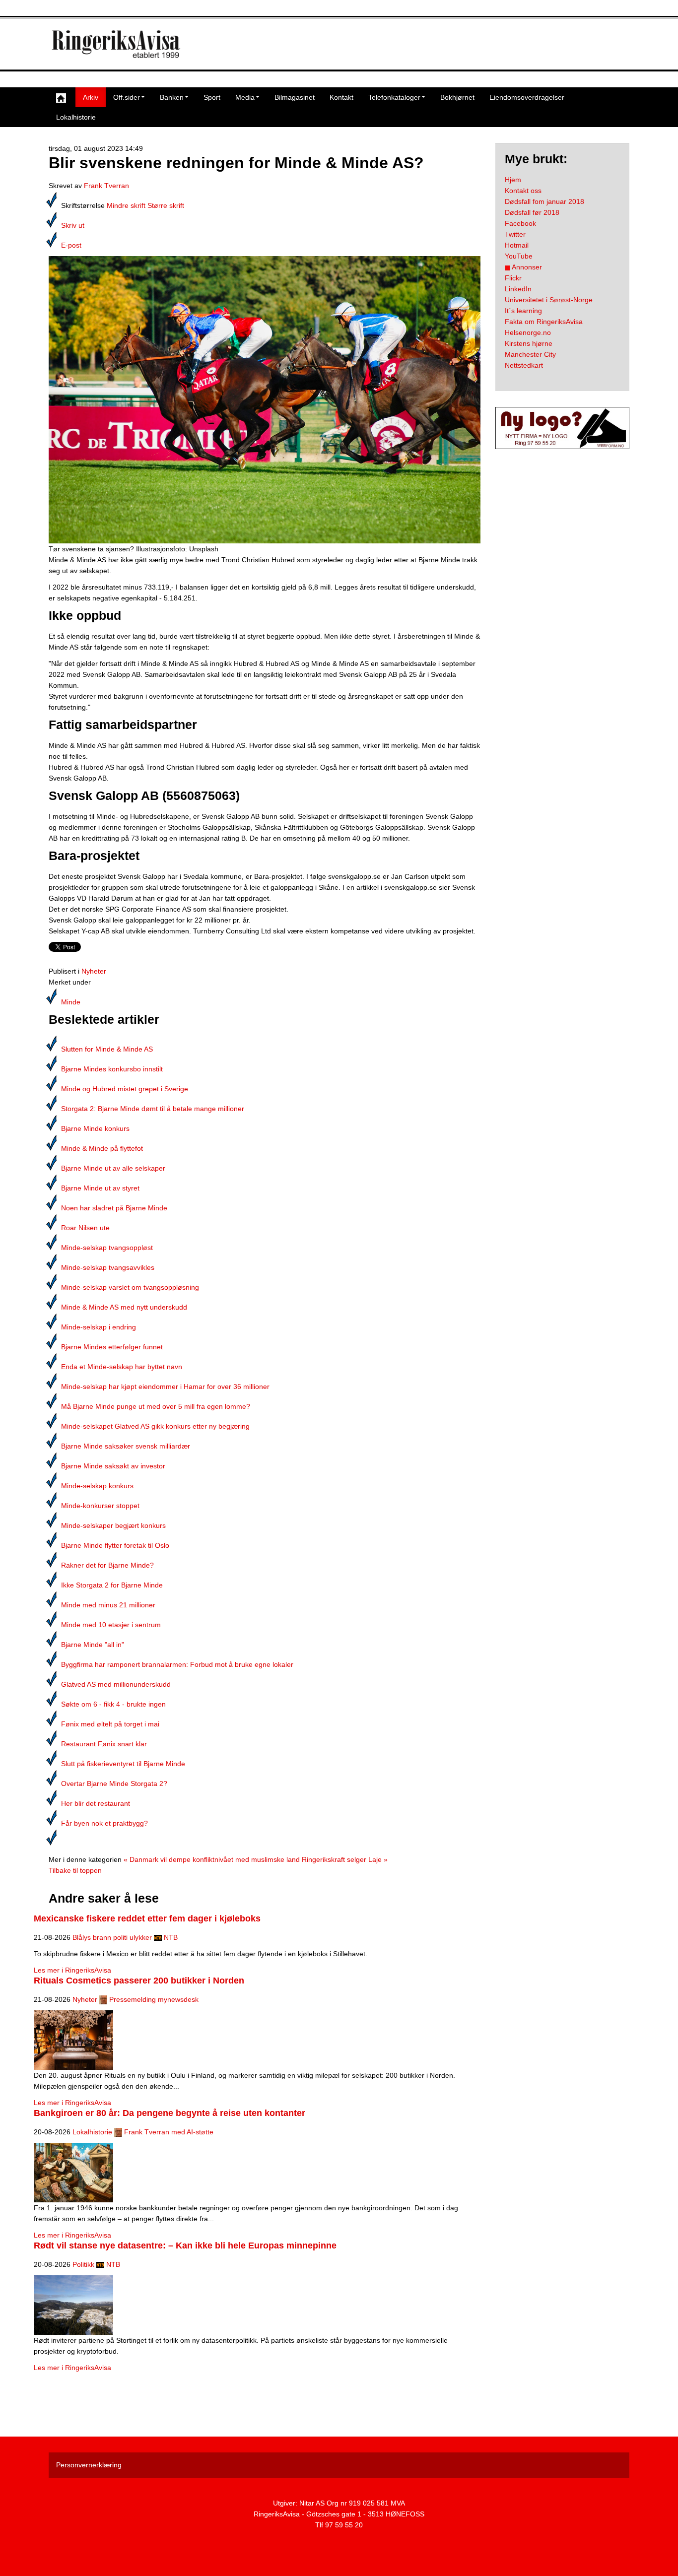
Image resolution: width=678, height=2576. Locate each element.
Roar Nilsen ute (85, 1228)
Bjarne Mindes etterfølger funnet (112, 1347)
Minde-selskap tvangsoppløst (107, 1248)
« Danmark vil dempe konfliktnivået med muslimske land (212, 1859)
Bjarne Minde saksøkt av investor (113, 1466)
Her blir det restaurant (96, 1803)
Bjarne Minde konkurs (95, 1128)
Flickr (513, 278)
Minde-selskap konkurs (97, 1486)
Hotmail (517, 245)
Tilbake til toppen (75, 1870)
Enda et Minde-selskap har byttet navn (122, 1367)
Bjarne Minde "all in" (93, 1645)
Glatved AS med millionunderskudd (116, 1684)
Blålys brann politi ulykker (112, 1937)
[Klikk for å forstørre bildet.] (265, 399)
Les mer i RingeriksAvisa (72, 1970)
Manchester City (530, 354)
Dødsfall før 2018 (532, 212)
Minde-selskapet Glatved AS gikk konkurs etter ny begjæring (155, 1426)
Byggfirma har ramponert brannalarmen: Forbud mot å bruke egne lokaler (177, 1664)
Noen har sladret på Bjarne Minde (114, 1208)
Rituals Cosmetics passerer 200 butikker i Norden (139, 1981)
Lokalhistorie (76, 117)
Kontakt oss (523, 191)
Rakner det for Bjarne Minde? (107, 1565)
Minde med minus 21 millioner (108, 1605)
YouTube (519, 256)
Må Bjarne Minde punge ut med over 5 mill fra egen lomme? (156, 1406)
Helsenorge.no (528, 332)
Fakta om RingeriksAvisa (544, 322)
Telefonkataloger (394, 97)
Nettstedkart (524, 365)
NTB (171, 1937)
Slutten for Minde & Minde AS (107, 1049)
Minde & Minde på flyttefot (102, 1148)
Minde (71, 1002)
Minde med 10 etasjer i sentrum (111, 1625)
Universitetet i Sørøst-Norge (549, 300)
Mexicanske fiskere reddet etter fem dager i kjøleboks (147, 1918)
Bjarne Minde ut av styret (100, 1188)
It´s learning (523, 311)
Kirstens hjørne (529, 343)
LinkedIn (518, 289)
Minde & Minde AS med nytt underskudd (124, 1307)
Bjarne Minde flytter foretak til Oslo (115, 1545)
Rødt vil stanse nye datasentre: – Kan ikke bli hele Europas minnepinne (185, 2246)
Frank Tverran (106, 186)
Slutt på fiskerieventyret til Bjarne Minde (123, 1764)
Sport (212, 97)
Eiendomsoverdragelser (527, 97)
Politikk (83, 2264)
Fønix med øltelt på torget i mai (110, 1724)
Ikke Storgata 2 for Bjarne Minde (112, 1585)
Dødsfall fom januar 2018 (544, 201)
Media (245, 97)
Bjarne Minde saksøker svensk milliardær (126, 1446)
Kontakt (341, 97)
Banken (172, 97)
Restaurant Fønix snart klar (104, 1744)
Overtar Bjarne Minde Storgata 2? (114, 1783)
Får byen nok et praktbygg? (104, 1823)
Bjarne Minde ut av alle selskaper (113, 1168)
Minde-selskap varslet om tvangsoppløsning (130, 1287)
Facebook (520, 223)
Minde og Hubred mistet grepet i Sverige (125, 1089)
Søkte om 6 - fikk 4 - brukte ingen (113, 1704)
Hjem (513, 180)
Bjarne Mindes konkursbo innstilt (112, 1069)
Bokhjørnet (457, 97)
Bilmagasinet (295, 97)
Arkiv (91, 97)
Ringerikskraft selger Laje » (345, 1859)
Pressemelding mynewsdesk (154, 1999)
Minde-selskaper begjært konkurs (113, 1525)
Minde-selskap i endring (99, 1327)
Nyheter (94, 971)
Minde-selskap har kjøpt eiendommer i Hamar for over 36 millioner (165, 1387)
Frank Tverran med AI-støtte (169, 2132)
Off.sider (127, 97)
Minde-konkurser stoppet (100, 1506)
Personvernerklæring (89, 2465)
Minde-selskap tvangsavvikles (108, 1267)
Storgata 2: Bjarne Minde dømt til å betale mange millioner (153, 1109)
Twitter (515, 234)
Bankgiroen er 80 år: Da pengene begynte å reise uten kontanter (169, 2113)
